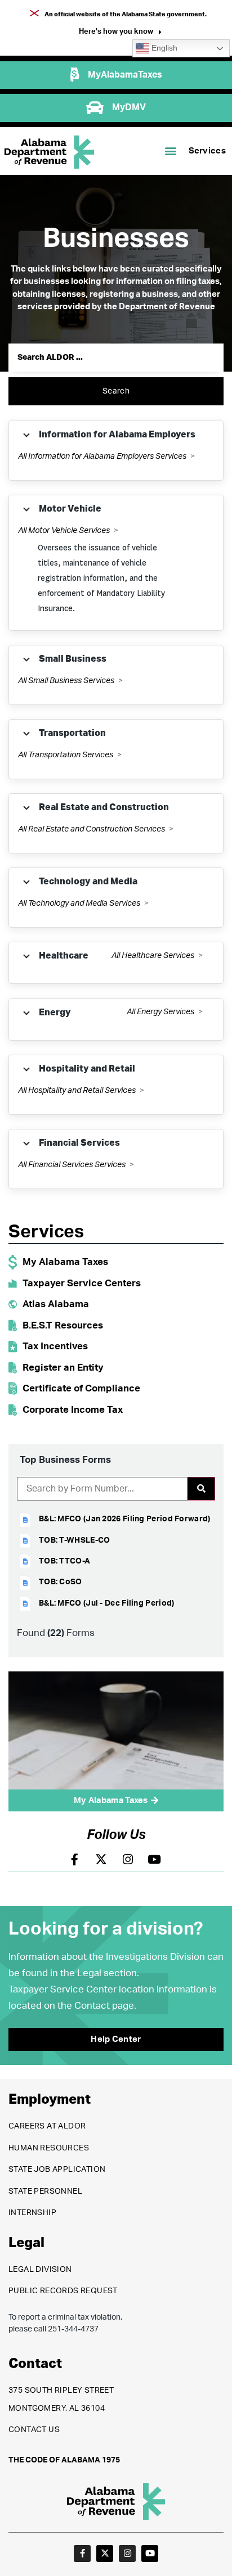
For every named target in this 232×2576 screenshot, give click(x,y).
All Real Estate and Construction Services (92, 829)
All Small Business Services (66, 681)
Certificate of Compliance (81, 1388)
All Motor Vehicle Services (64, 531)
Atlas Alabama (56, 1304)
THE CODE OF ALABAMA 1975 (64, 2460)
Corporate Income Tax (73, 1410)
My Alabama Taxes (65, 1262)
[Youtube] (150, 2554)
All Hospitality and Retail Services (77, 1091)
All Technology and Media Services (79, 903)
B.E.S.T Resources (63, 1325)
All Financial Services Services (72, 1165)
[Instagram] (127, 2554)
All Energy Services (160, 1012)
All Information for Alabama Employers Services (102, 457)
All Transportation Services (66, 755)
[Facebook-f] (82, 2554)
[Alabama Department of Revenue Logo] (50, 152)
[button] (120, 33)
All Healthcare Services (153, 956)
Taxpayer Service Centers (82, 1283)
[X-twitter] (105, 2554)
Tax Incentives (55, 1346)
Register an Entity (63, 1368)
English (163, 48)
